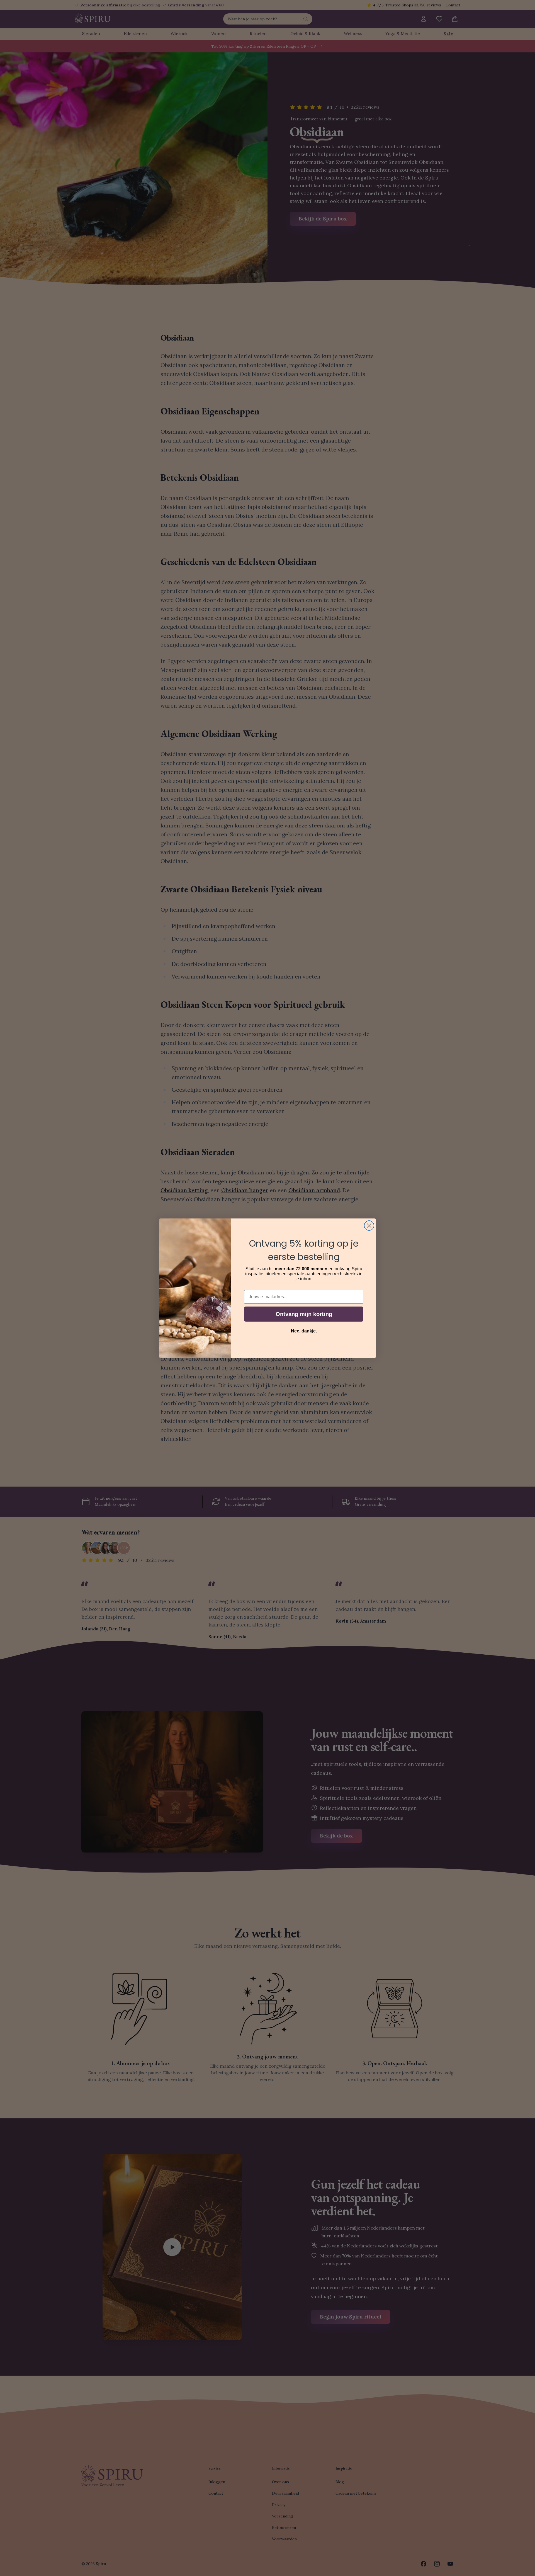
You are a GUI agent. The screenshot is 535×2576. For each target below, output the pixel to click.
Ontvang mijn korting (304, 1314)
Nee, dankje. (304, 1331)
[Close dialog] (369, 1226)
